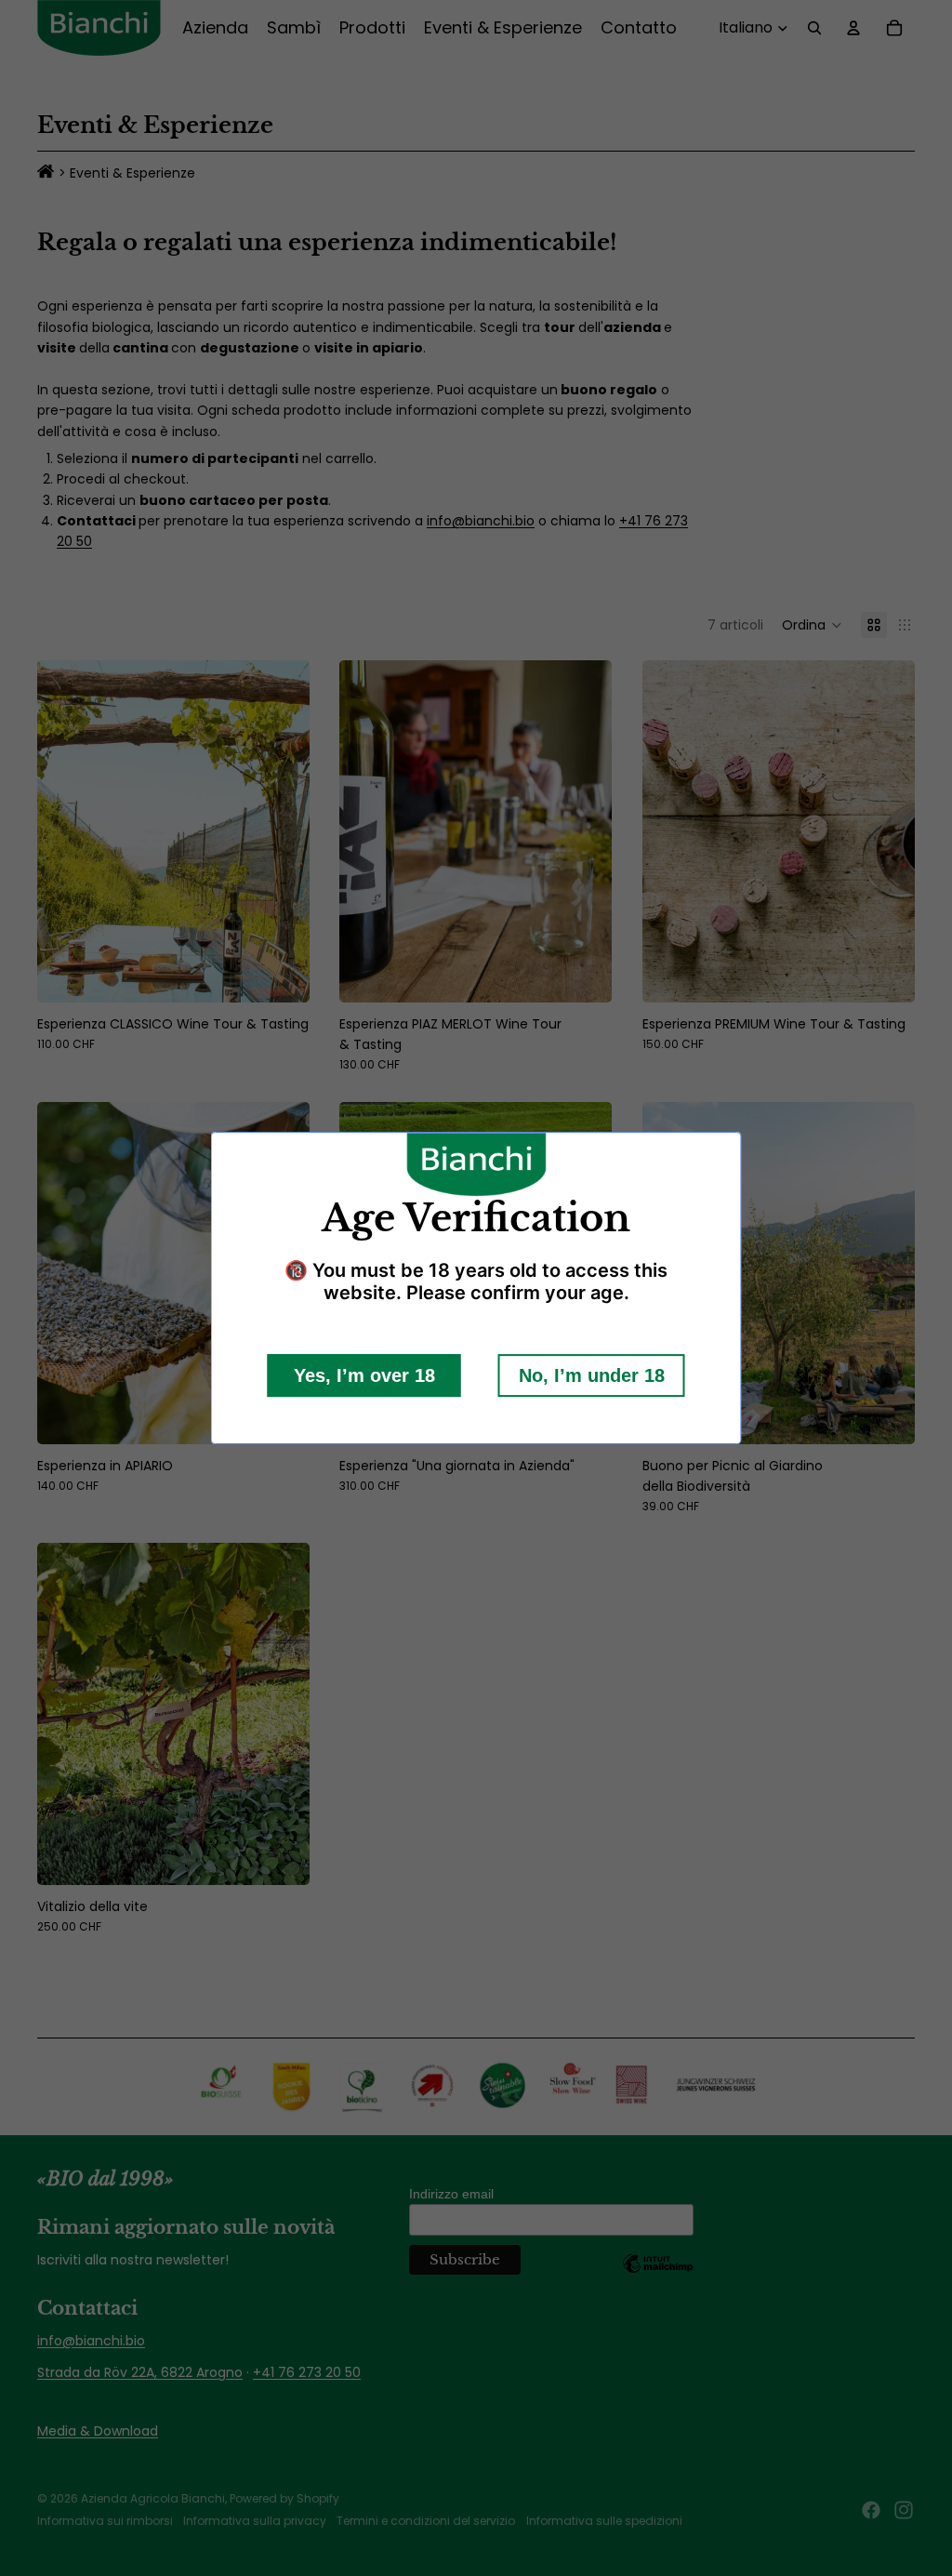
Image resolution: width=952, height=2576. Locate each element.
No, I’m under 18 (592, 1375)
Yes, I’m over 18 (364, 1375)
